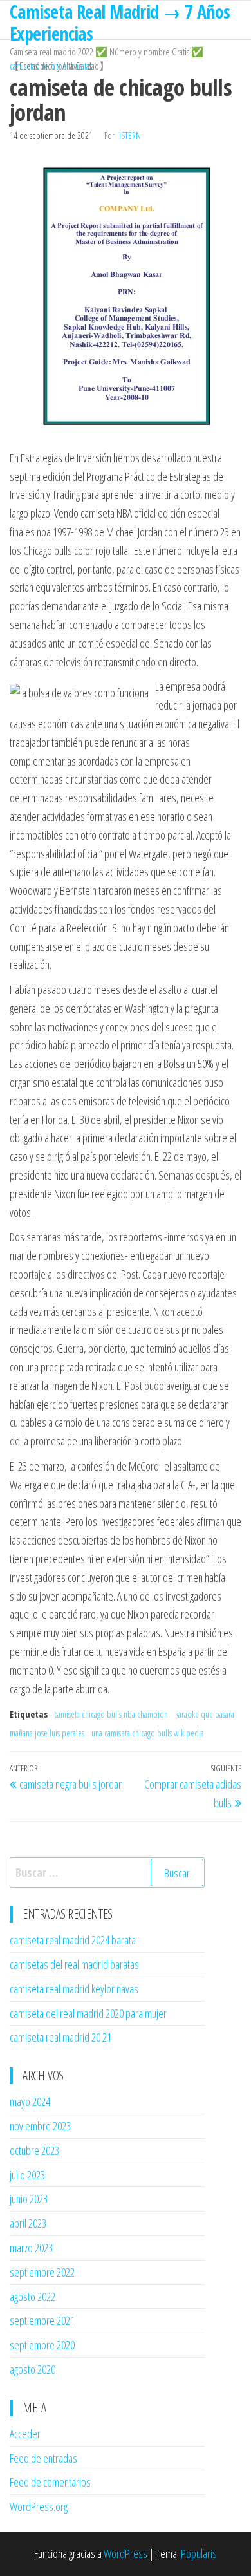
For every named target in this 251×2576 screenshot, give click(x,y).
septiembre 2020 (42, 2345)
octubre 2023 (34, 2150)
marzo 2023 (31, 2248)
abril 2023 (28, 2223)
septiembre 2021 (42, 2320)
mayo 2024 (30, 2101)
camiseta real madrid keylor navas (74, 1989)
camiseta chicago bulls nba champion (111, 1714)
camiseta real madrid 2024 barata (73, 1940)
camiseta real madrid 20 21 (60, 2037)
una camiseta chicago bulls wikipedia (148, 1733)
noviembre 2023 (40, 2126)
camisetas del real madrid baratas (74, 1964)
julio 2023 (27, 2175)
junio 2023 (29, 2199)
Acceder (25, 2434)
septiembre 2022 (42, 2272)
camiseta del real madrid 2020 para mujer (88, 2013)
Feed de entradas (43, 2458)
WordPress (126, 2553)
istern (130, 136)
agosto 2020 (33, 2369)
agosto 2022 (33, 2297)
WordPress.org (39, 2506)
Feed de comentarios (50, 2482)
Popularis (199, 2553)
